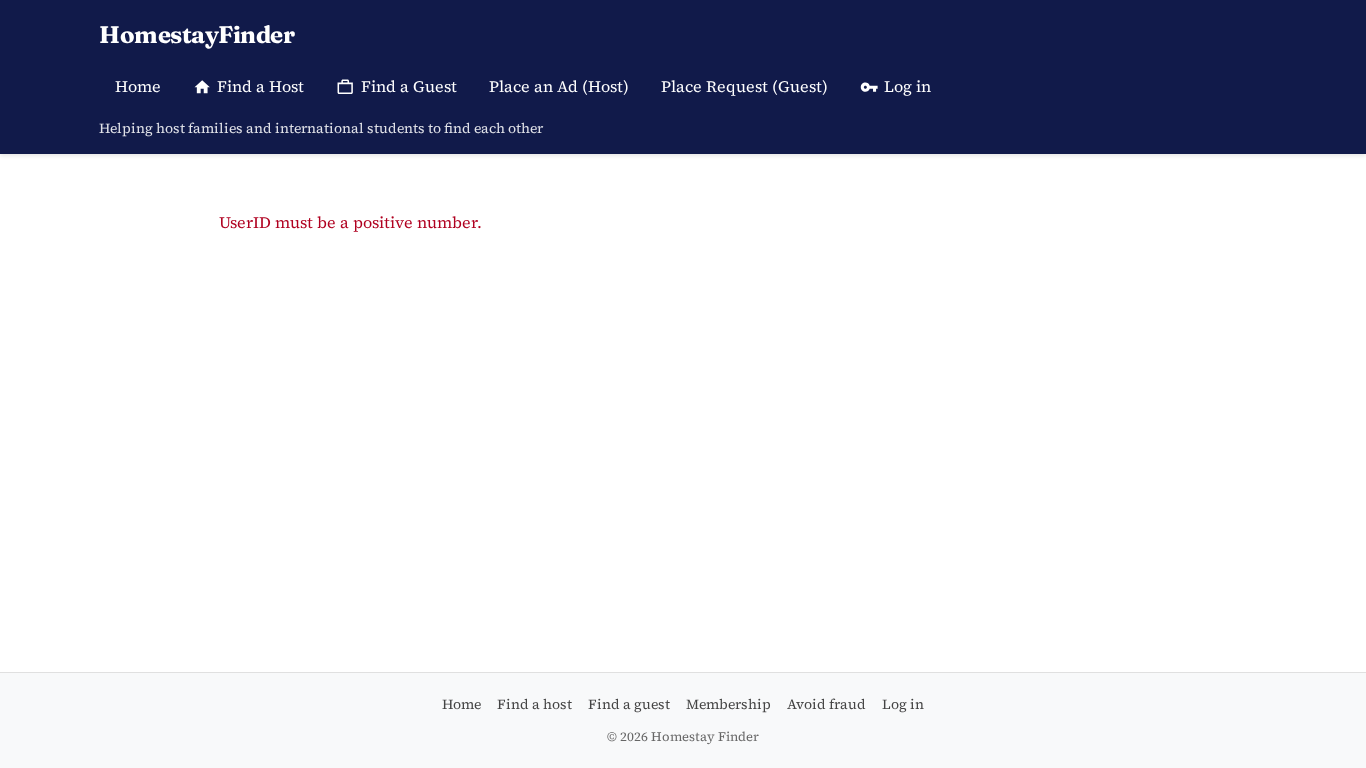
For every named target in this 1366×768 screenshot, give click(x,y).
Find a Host (260, 86)
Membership (728, 704)
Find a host (534, 704)
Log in (907, 86)
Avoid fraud (826, 704)
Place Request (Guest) (744, 86)
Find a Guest (409, 86)
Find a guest (629, 704)
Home (138, 86)
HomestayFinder (196, 34)
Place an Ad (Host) (559, 86)
